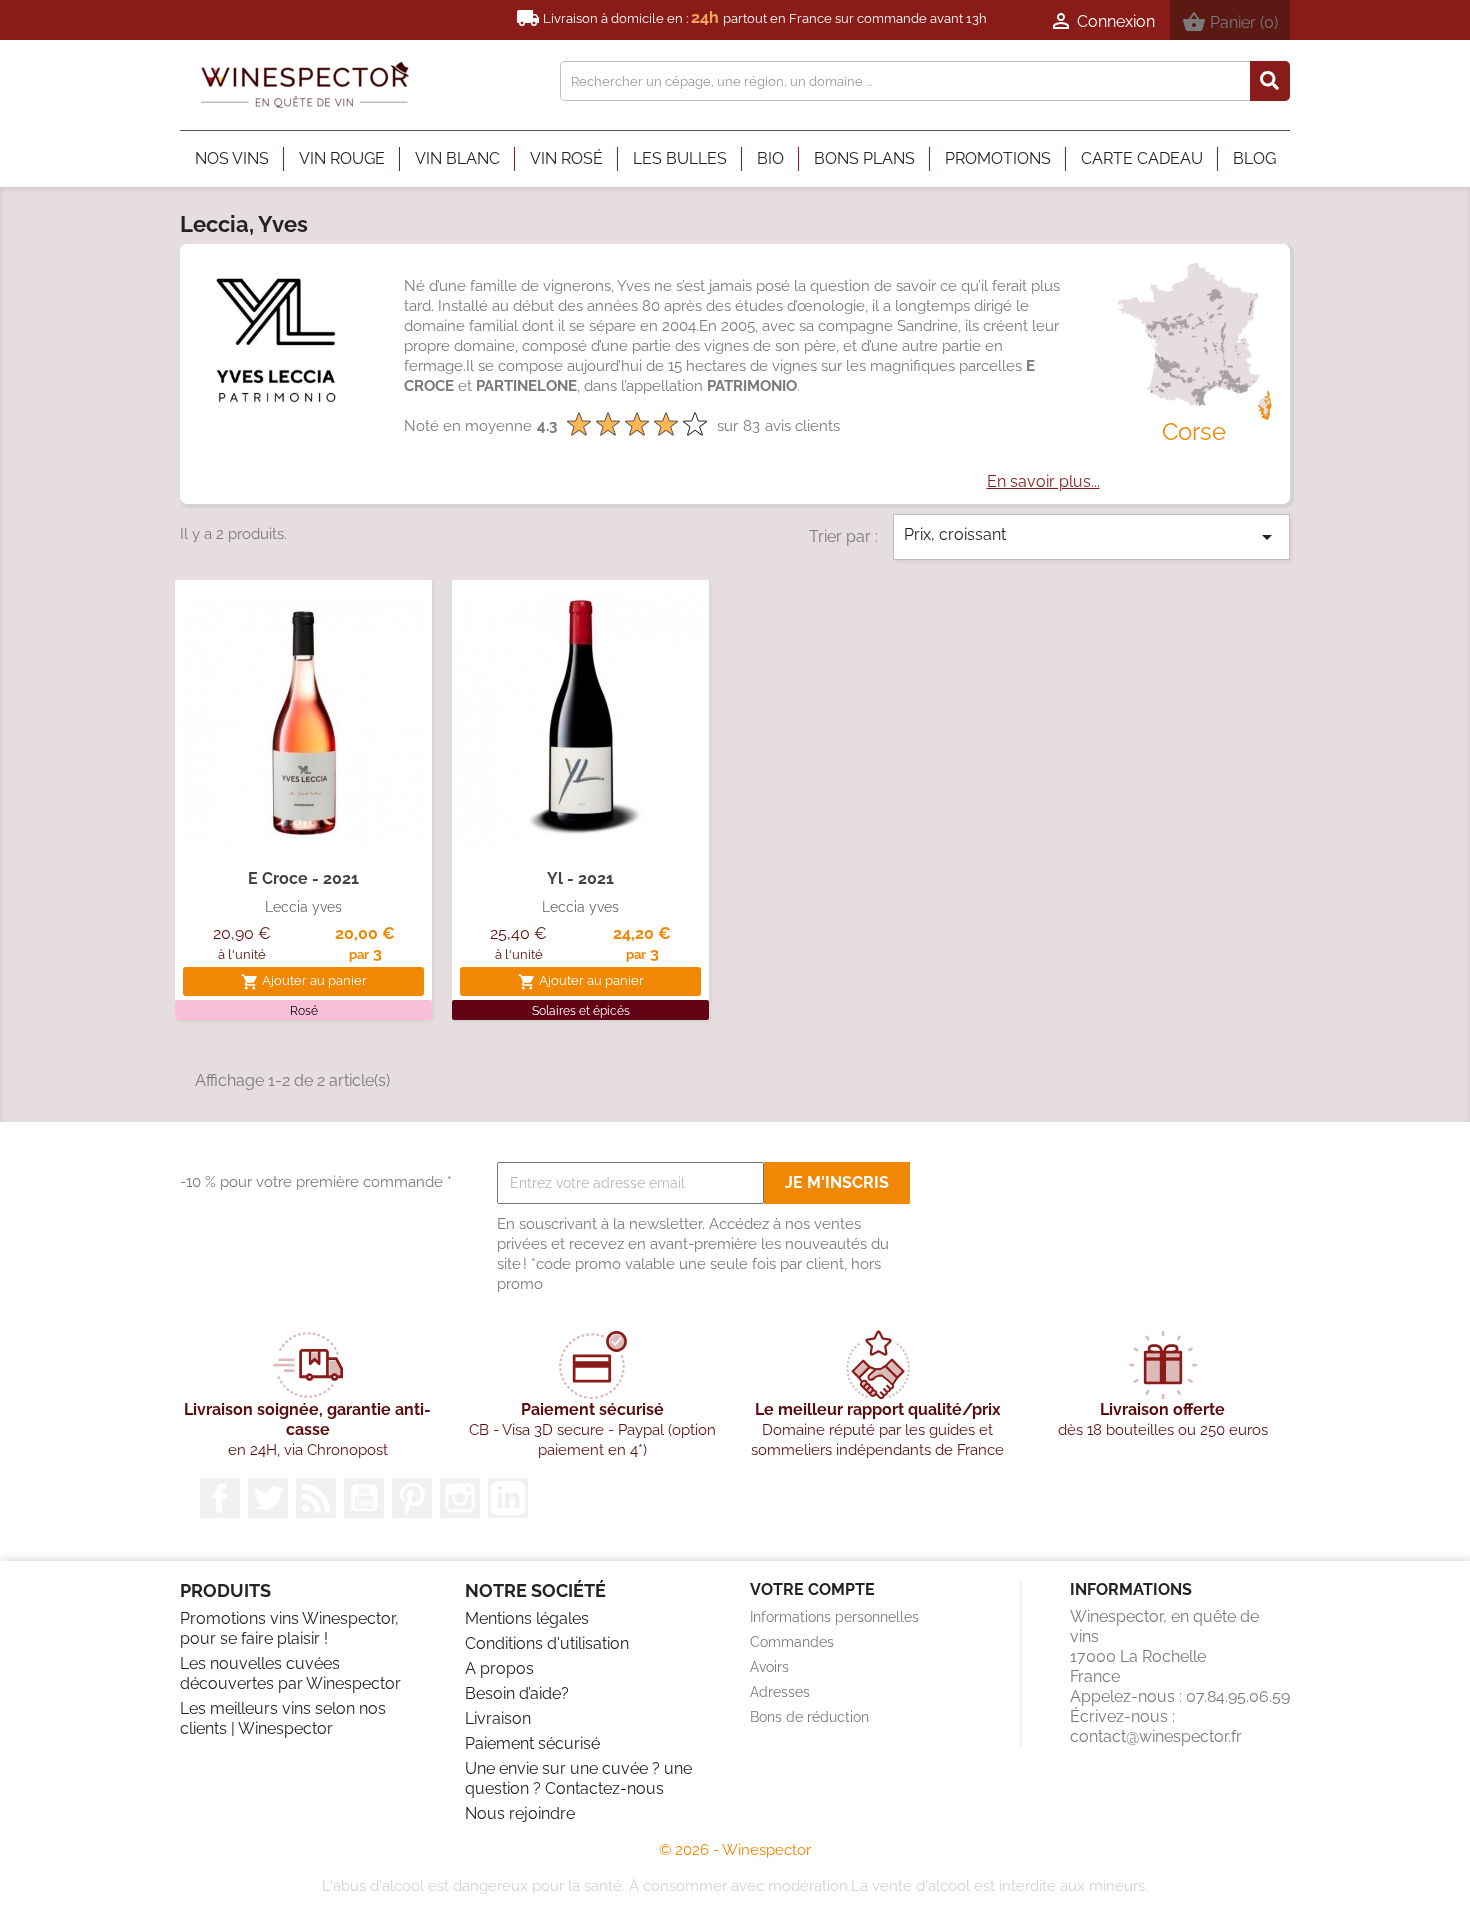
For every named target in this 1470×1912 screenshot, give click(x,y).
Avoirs (769, 1667)
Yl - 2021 (580, 878)
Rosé (304, 1011)
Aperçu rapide (304, 824)
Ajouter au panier (304, 982)
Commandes (792, 1642)
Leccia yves (303, 907)
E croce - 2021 (303, 878)
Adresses (780, 1692)
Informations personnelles (834, 1617)
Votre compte (812, 1589)
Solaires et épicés (581, 1011)
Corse (1194, 431)
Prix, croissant (1092, 537)
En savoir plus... (1043, 481)
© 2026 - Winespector (735, 1850)
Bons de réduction (809, 1717)
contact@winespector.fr (1156, 1736)
